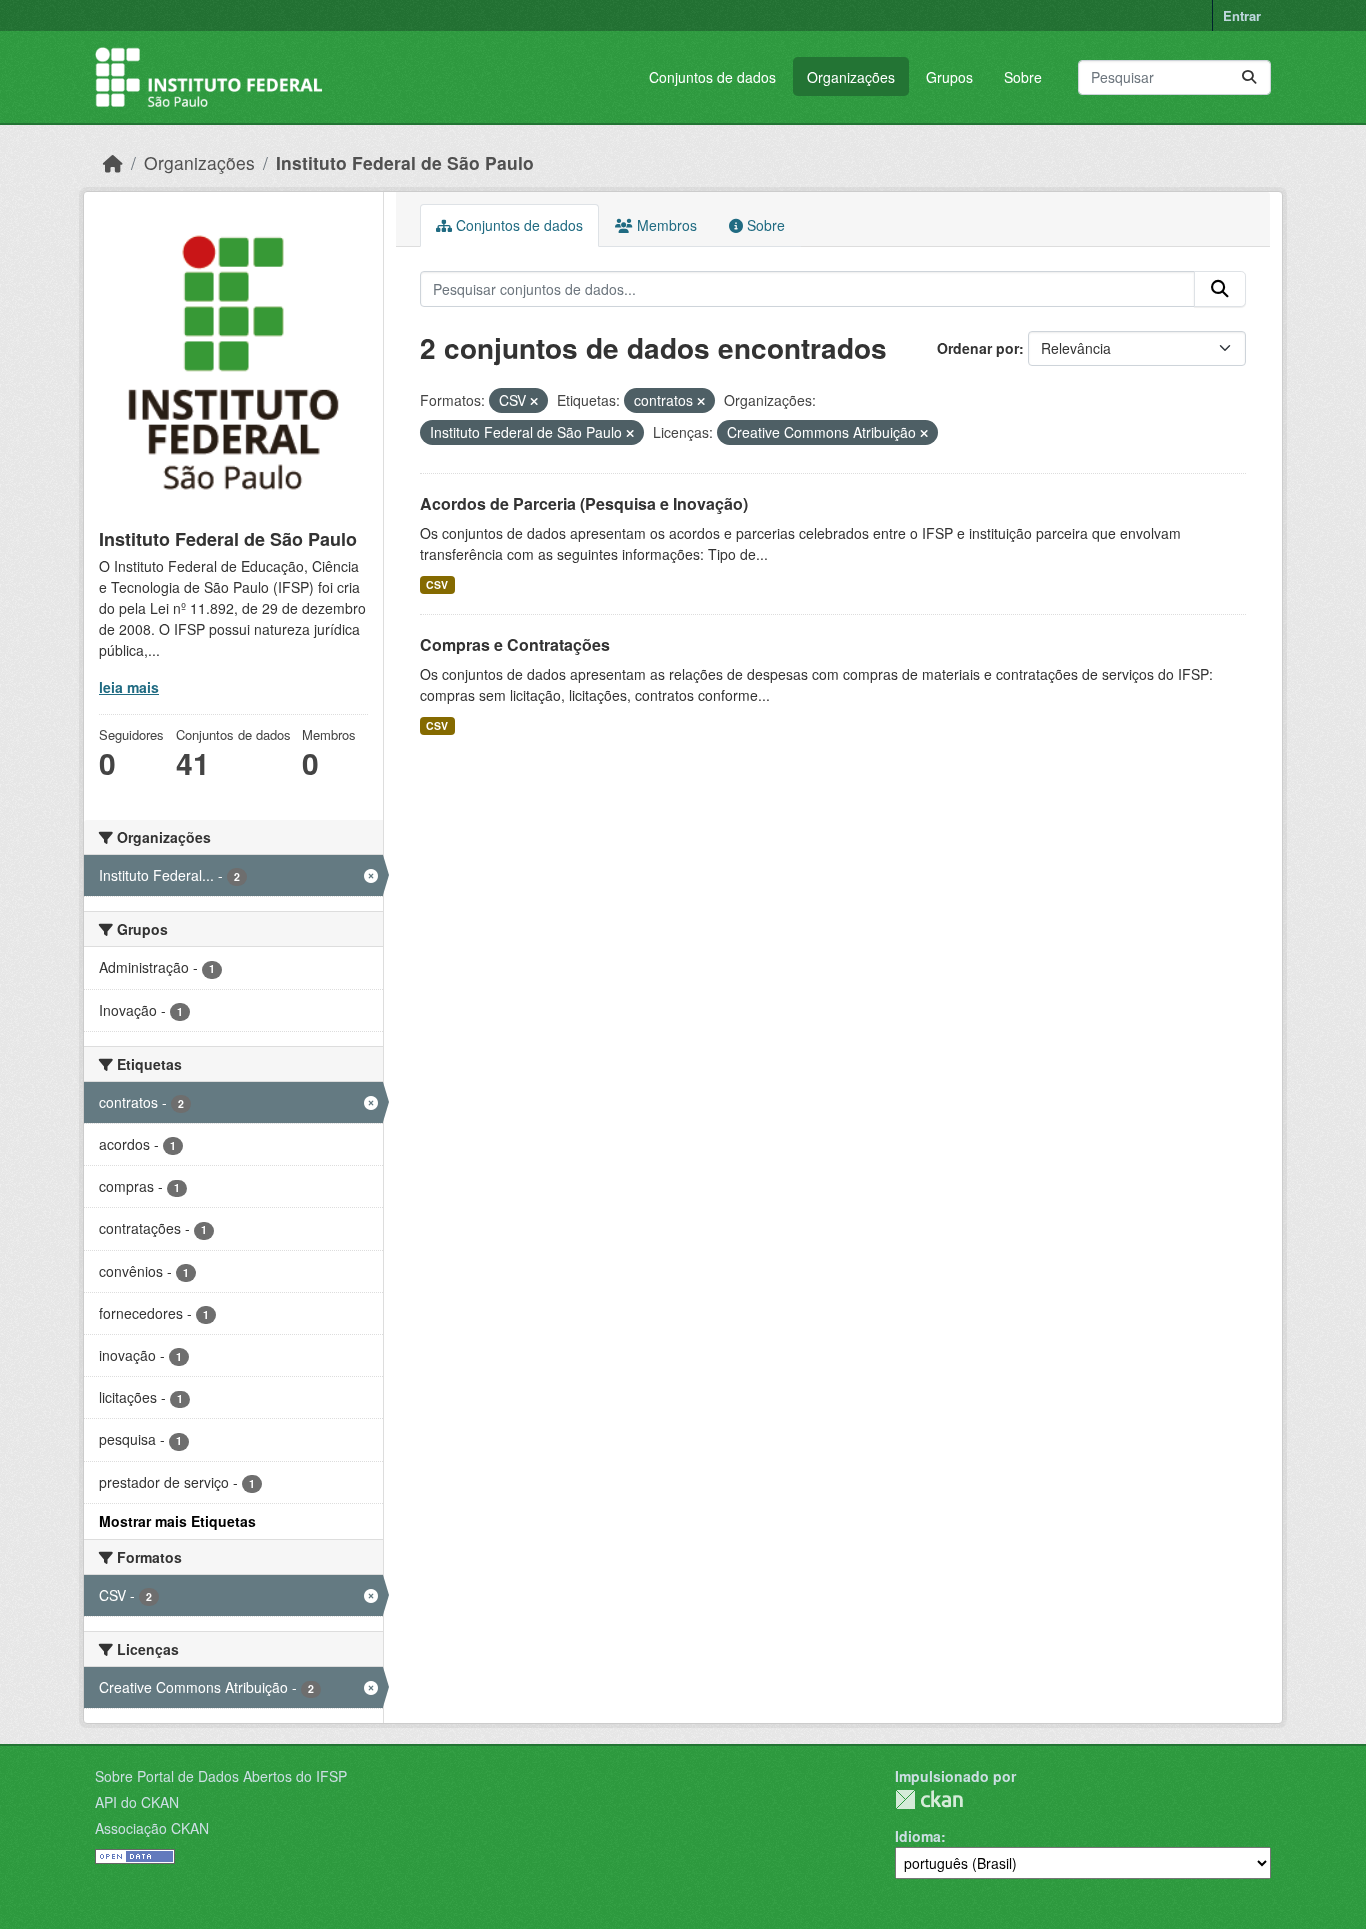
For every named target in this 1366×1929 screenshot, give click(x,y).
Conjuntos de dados (712, 77)
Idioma (918, 1836)
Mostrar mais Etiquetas (177, 1521)
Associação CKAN (152, 1828)
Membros (665, 225)
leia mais (129, 687)
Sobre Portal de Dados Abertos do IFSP (221, 1776)
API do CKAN (137, 1802)
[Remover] (534, 401)
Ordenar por (978, 348)
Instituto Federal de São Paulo (405, 162)
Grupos (949, 77)
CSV (437, 584)
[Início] (113, 162)
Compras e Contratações (515, 644)
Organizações (851, 77)
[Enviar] (1249, 77)
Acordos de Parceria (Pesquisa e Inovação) (584, 503)
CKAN (929, 1799)
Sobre (1023, 77)
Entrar (1242, 15)
